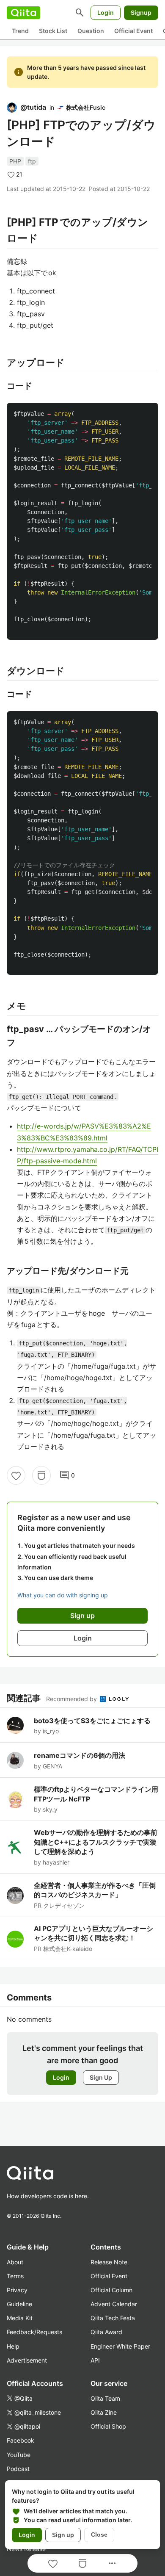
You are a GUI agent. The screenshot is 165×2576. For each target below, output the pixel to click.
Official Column (111, 2290)
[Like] (16, 1475)
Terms (15, 2276)
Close (99, 2534)
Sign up (63, 2535)
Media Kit (20, 2318)
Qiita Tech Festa (113, 2318)
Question (91, 31)
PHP (15, 161)
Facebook (21, 2440)
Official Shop (108, 2426)
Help (13, 2346)
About (15, 2262)
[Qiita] (23, 13)
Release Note (109, 2262)
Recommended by (72, 1699)
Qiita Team (105, 2398)
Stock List (53, 31)
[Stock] (41, 1475)
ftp (32, 161)
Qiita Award (106, 2332)
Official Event (133, 31)
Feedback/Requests (34, 2332)
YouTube (19, 2455)
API (95, 2360)
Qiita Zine (104, 2412)
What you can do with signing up (63, 1595)
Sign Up (101, 2077)
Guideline (19, 2304)
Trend (20, 31)
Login (106, 12)
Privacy (17, 2290)
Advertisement (27, 2360)
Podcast (18, 2469)
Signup (141, 12)
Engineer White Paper (120, 2346)
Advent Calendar (114, 2304)
